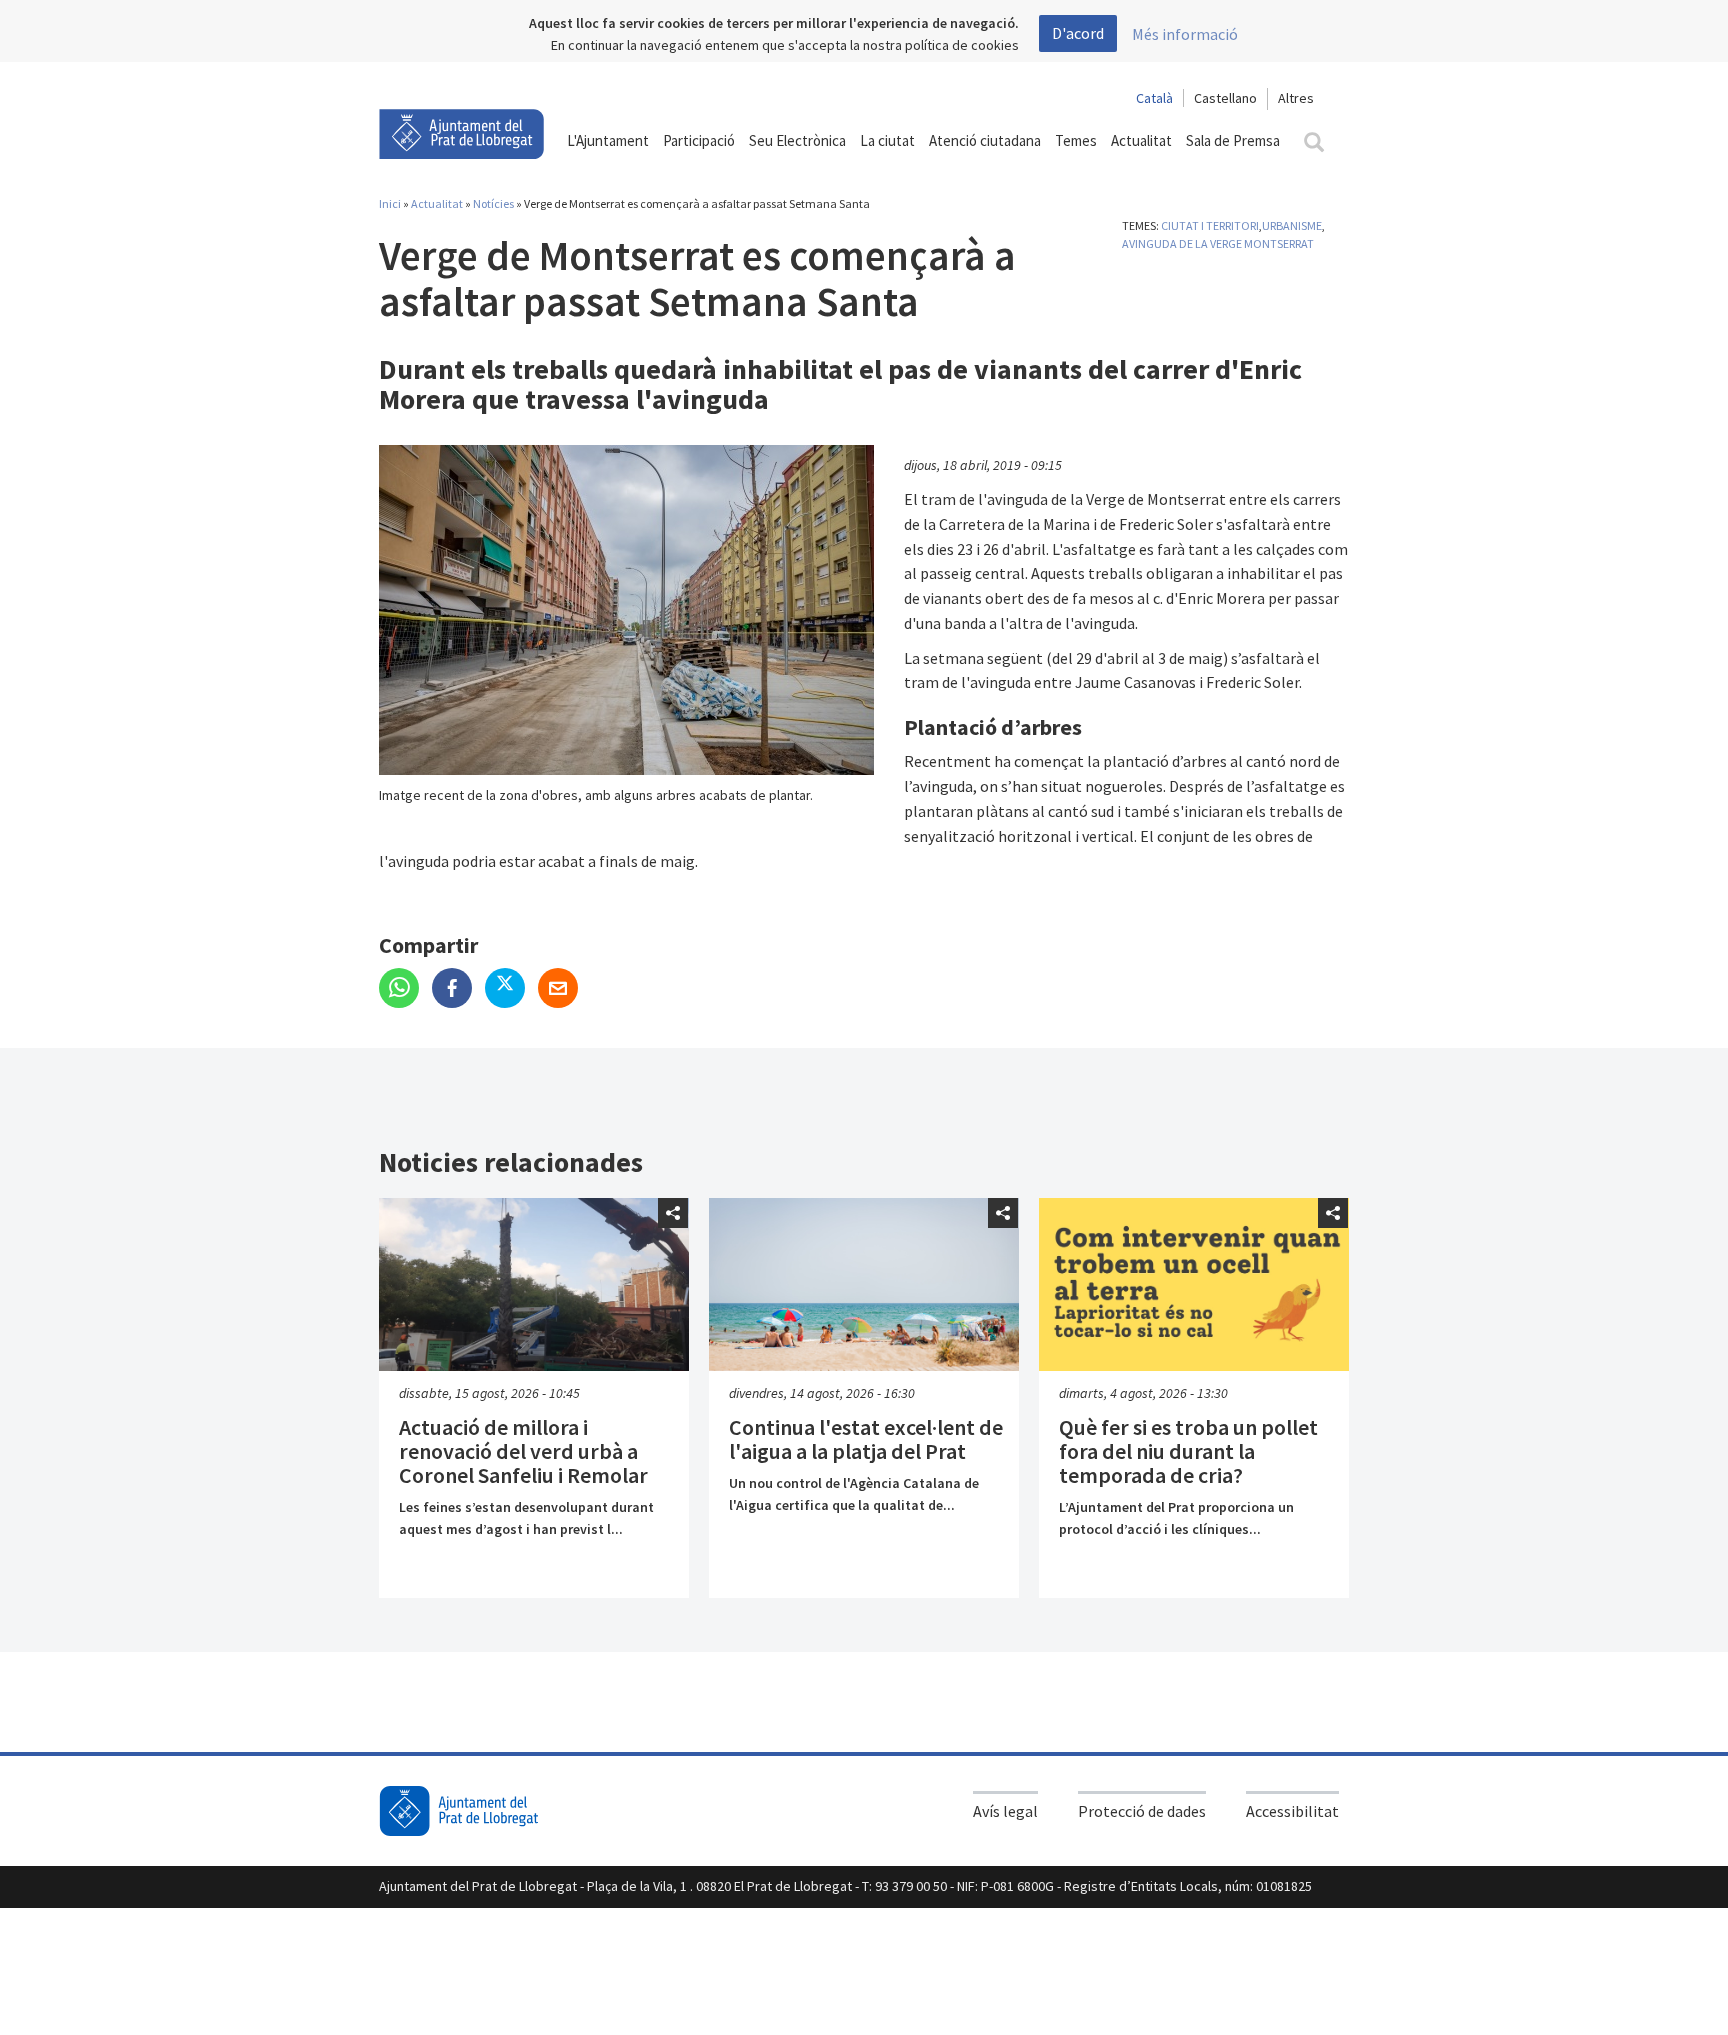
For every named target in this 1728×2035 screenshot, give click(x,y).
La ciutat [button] (887, 140)
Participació (699, 140)
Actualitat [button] (1141, 140)
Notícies (493, 203)
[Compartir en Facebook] (458, 990)
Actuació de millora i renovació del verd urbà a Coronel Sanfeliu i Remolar (523, 1451)
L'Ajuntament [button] (608, 140)
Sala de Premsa (1233, 140)
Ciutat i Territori (1210, 225)
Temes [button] (1076, 140)
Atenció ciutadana (985, 140)
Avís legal (1005, 1811)
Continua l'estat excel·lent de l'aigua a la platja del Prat (866, 1439)
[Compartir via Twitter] (511, 990)
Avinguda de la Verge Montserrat (1218, 243)
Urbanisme (1292, 225)
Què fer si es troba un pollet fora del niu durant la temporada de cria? (1188, 1451)
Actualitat (437, 203)
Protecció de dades (1142, 1811)
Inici (390, 203)
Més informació (1185, 34)
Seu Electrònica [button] (797, 140)
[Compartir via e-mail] (563, 990)
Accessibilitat (1292, 1811)
